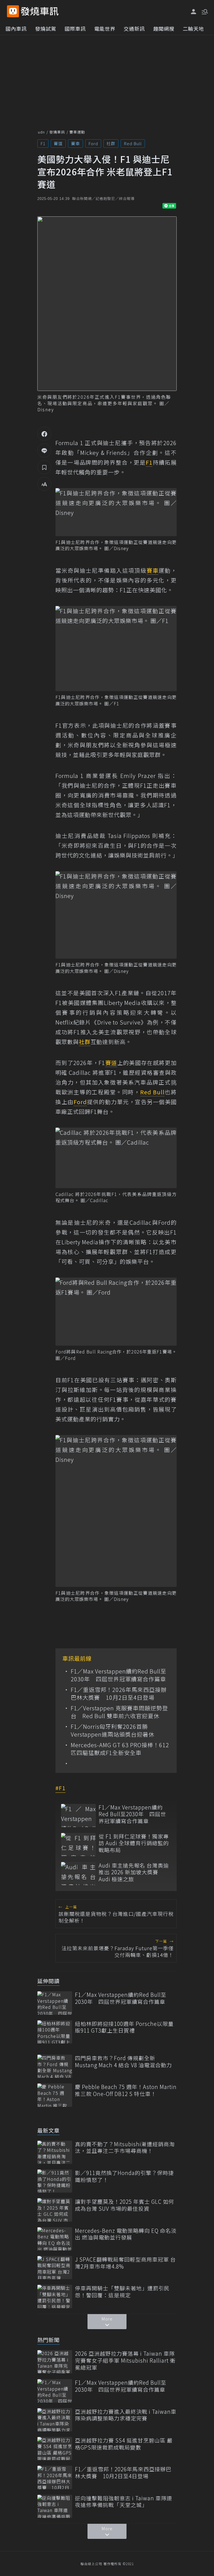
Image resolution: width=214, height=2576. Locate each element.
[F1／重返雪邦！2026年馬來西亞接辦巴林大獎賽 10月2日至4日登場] (55, 2477)
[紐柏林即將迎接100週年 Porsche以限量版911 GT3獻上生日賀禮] (55, 2032)
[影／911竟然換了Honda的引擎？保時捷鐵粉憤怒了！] (55, 2181)
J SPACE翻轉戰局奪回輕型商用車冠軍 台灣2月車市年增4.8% (125, 2263)
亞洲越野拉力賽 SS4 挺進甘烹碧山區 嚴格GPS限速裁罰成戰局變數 (124, 2444)
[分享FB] (44, 434)
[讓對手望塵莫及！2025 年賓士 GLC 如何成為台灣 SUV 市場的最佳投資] (55, 2210)
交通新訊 (134, 28)
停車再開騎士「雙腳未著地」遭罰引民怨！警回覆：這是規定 (122, 2292)
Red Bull (133, 143)
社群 (111, 143)
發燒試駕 (46, 28)
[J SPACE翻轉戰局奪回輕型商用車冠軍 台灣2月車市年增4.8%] (55, 2268)
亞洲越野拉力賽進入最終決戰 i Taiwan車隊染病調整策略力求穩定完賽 (126, 2415)
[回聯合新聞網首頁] (13, 11)
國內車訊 (16, 28)
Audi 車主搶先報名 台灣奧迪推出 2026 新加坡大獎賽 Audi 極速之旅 (134, 1872)
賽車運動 (77, 132)
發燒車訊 (57, 132)
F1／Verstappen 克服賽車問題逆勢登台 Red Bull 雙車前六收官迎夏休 (119, 1712)
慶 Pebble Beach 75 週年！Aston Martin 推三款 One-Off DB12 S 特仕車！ (126, 2090)
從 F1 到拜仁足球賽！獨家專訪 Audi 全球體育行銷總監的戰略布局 (134, 1843)
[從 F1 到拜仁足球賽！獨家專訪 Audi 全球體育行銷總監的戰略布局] (78, 1845)
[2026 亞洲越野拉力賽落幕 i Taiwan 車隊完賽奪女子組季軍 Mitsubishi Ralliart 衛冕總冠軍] (55, 2362)
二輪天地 (193, 28)
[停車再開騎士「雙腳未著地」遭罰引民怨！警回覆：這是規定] (55, 2296)
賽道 (58, 143)
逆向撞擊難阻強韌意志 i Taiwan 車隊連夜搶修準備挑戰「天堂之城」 (124, 2502)
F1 (43, 143)
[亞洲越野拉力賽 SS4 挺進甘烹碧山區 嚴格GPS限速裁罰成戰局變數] (55, 2449)
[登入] (194, 12)
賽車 (76, 143)
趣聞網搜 (164, 28)
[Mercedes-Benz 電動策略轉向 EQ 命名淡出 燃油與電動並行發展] (55, 2239)
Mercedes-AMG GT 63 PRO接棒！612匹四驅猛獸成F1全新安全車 (120, 1749)
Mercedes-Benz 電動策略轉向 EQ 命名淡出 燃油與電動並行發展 (126, 2234)
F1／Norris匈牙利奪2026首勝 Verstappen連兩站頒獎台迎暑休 (113, 1730)
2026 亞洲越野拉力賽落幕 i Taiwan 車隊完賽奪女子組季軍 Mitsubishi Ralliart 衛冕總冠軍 (125, 2360)
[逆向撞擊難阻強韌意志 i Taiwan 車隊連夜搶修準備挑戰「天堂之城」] (55, 2506)
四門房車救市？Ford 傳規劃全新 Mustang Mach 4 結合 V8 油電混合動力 (123, 2061)
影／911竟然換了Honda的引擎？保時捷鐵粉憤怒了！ (124, 2176)
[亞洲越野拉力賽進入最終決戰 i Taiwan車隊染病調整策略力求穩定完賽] (55, 2420)
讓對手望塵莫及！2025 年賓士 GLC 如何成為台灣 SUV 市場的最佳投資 (125, 2205)
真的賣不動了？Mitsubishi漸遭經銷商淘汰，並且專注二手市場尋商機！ (125, 2148)
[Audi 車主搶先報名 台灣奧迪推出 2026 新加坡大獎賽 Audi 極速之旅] (78, 1874)
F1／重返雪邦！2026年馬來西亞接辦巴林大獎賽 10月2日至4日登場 (119, 1694)
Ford (93, 143)
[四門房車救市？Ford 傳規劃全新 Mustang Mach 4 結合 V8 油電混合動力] (55, 2066)
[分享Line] (44, 450)
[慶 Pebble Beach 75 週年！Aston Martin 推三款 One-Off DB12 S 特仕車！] (55, 2095)
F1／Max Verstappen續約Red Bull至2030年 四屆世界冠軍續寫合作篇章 (119, 1675)
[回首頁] (40, 11)
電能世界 (105, 28)
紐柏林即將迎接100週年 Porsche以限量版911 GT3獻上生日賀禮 (124, 2027)
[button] (204, 11)
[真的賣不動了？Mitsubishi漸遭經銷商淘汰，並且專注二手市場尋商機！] (55, 2152)
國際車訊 (75, 28)
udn (41, 132)
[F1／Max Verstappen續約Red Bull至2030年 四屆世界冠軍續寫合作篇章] (78, 1815)
